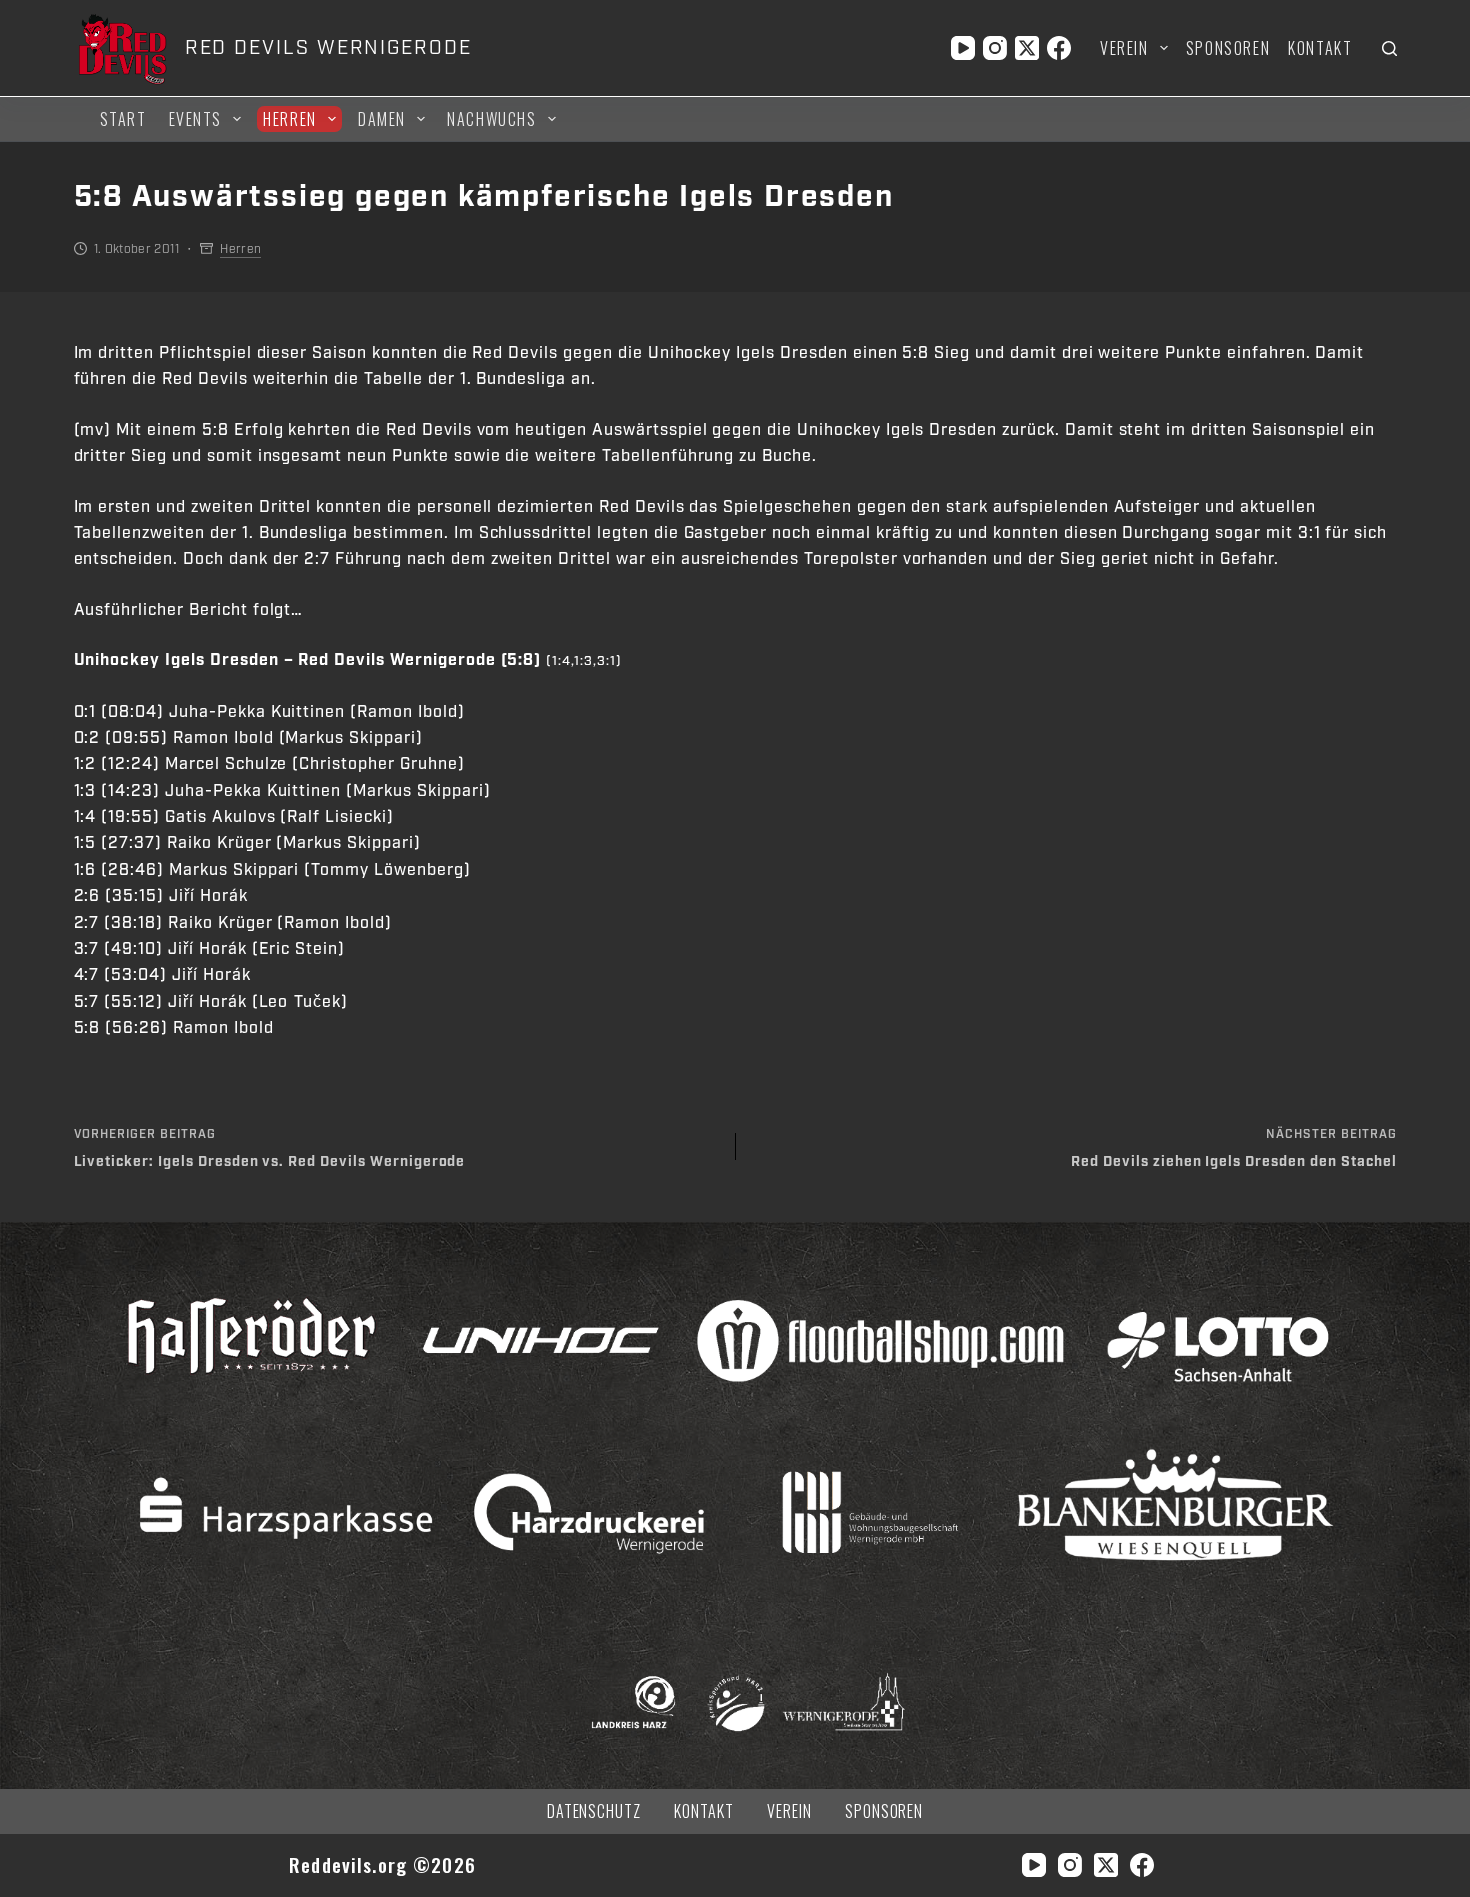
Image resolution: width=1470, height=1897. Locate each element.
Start (123, 119)
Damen (382, 119)
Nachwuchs (491, 119)
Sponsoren (1228, 48)
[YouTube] (963, 48)
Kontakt (1320, 48)
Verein (1124, 48)
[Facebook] (1059, 48)
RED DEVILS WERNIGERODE (328, 48)
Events (196, 119)
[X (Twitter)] (1027, 48)
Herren (290, 119)
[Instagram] (995, 48)
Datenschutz (594, 1811)
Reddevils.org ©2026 (382, 1864)
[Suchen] (1389, 48)
